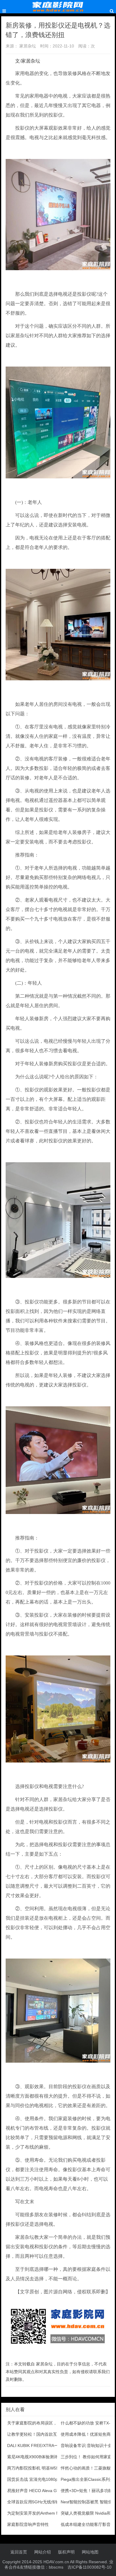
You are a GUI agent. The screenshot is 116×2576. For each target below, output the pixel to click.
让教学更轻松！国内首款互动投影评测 (43, 2434)
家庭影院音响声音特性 (28, 2524)
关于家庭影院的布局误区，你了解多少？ (45, 2423)
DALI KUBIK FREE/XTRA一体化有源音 (43, 2446)
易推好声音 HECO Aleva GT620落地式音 (45, 2491)
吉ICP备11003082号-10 (90, 2567)
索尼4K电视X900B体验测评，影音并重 (43, 2457)
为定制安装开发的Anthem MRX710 (40, 2513)
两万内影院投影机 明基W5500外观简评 (44, 2468)
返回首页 (19, 2552)
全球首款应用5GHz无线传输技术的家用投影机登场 (54, 2502)
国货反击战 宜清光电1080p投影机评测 (43, 2479)
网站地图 (90, 2552)
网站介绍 (43, 2552)
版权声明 (66, 2552)
